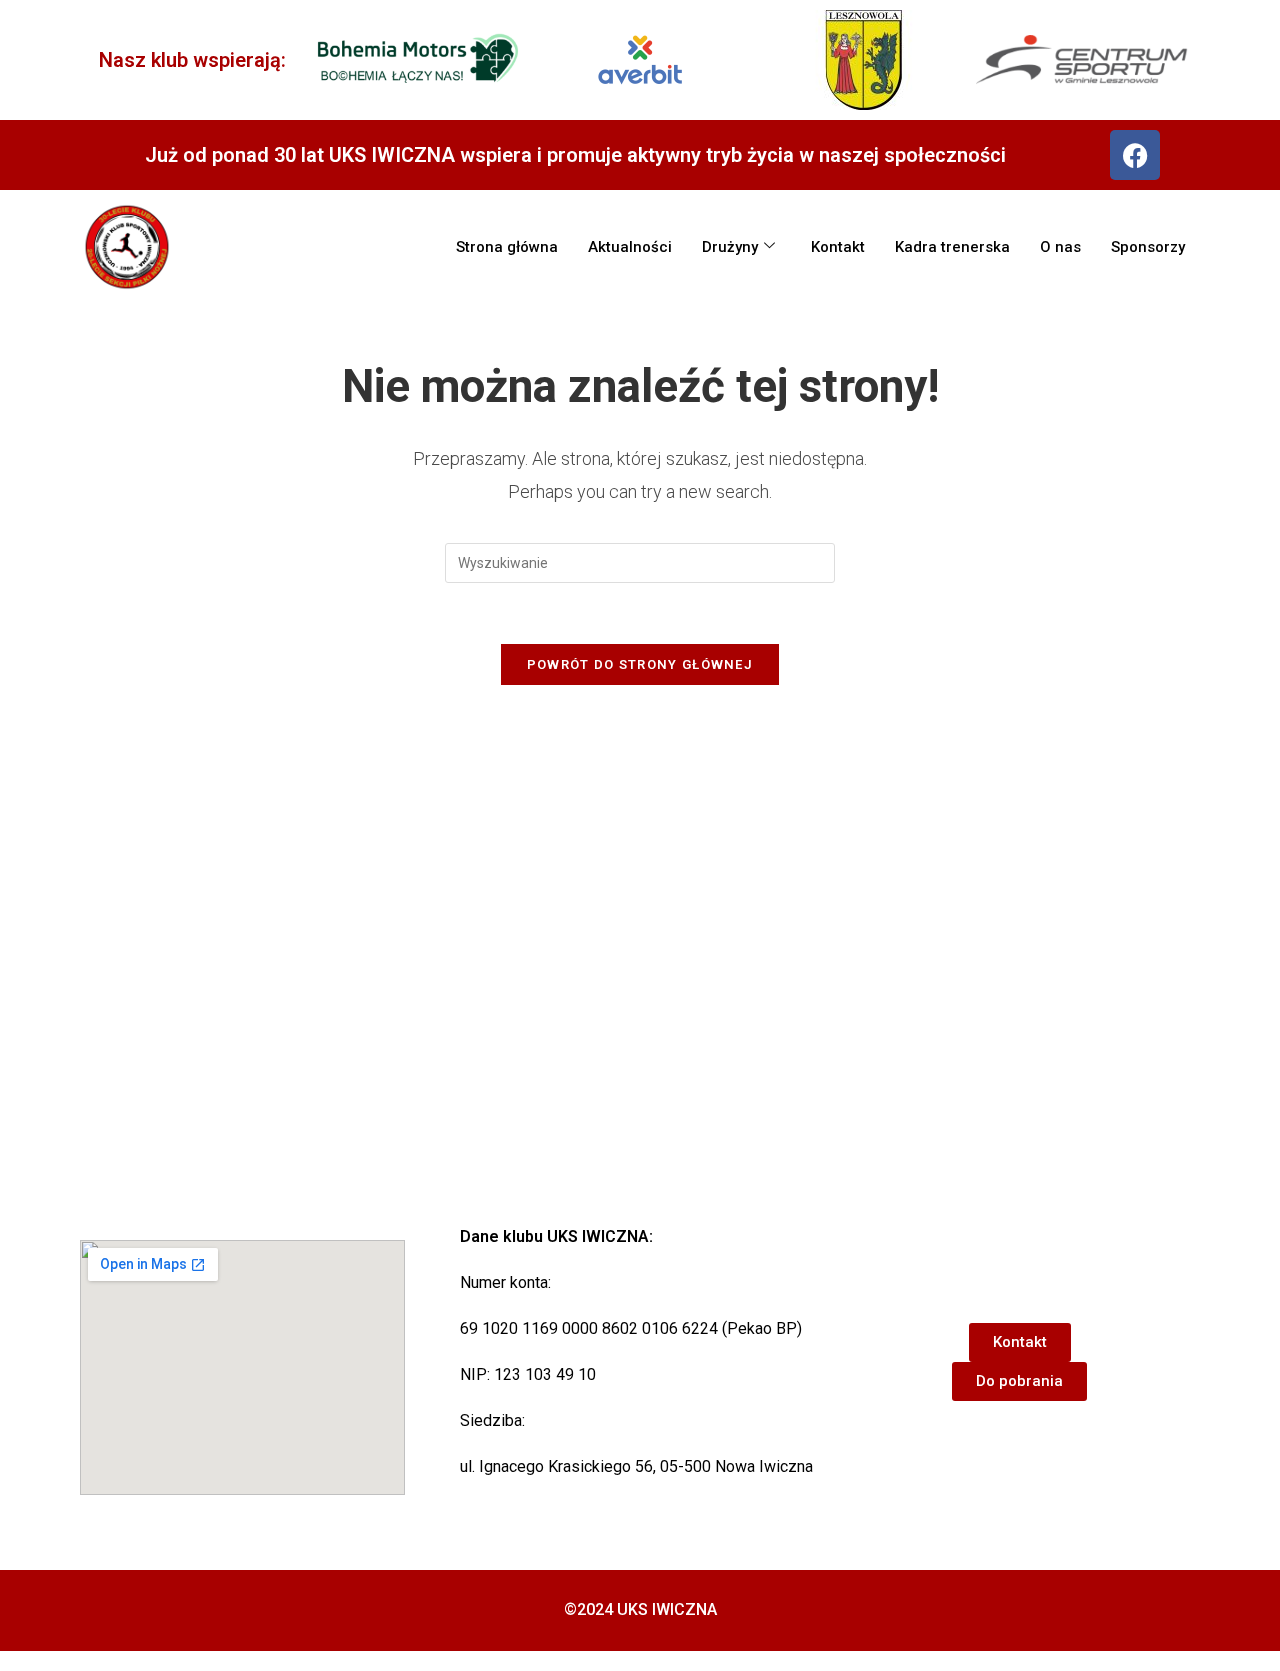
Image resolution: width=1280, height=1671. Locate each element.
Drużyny (730, 247)
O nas (1060, 247)
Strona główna (507, 247)
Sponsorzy (1148, 247)
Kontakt (838, 247)
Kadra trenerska (952, 247)
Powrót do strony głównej (640, 664)
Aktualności (630, 247)
